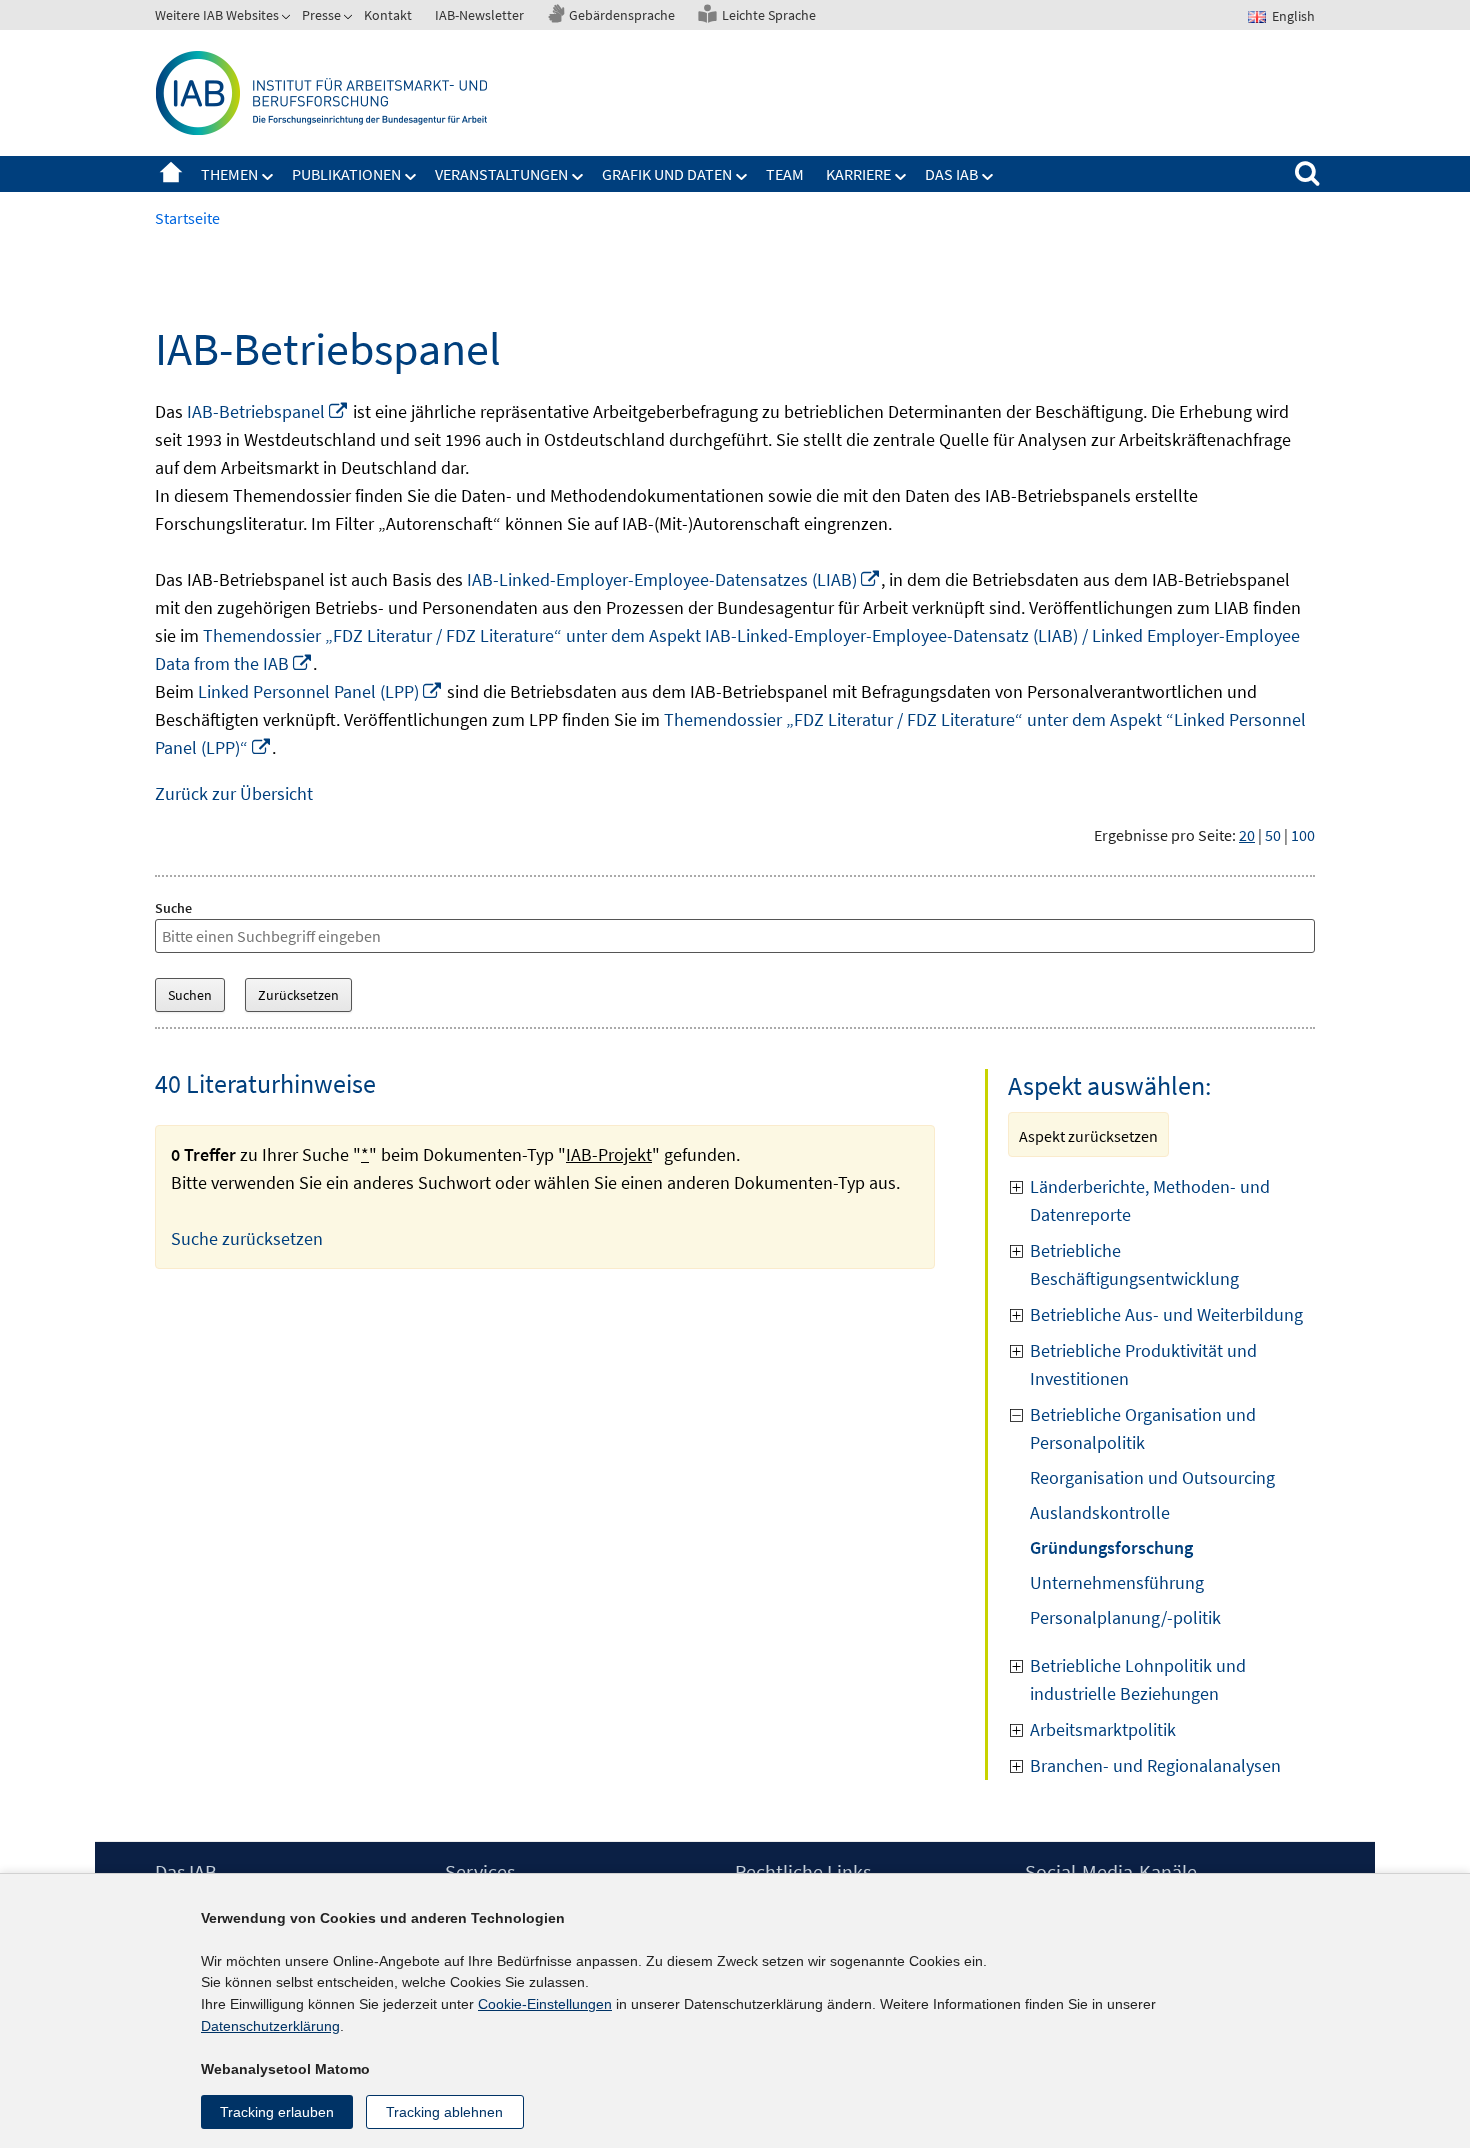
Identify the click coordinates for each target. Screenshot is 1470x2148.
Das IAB (951, 174)
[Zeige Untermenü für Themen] (268, 177)
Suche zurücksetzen (247, 1238)
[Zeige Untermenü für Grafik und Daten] (742, 177)
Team (785, 174)
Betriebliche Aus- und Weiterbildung (1166, 1314)
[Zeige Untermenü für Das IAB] (988, 177)
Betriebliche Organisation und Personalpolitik (1143, 1428)
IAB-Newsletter (479, 15)
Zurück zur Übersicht (234, 793)
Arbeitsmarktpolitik (1103, 1729)
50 (1273, 835)
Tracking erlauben (277, 2112)
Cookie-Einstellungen (545, 2004)
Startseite (171, 174)
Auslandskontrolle (1100, 1512)
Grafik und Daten (667, 174)
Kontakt (388, 15)
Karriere (858, 174)
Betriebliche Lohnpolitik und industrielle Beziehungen (1138, 1679)
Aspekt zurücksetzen (1088, 1136)
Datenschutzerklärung (270, 2026)
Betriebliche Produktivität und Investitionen (1143, 1364)
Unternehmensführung (1117, 1582)
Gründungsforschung (1111, 1547)
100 (1303, 835)
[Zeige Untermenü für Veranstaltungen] (578, 177)
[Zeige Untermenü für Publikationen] (411, 177)
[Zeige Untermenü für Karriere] (901, 177)
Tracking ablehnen (444, 2112)
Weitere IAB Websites (217, 15)
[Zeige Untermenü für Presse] (350, 19)
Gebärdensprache (622, 15)
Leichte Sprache (769, 15)
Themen (229, 174)
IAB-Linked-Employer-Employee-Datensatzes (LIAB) (674, 579)
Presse (321, 15)
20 (1247, 835)
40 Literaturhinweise (265, 1083)
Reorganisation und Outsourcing (1152, 1477)
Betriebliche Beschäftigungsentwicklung (1134, 1264)
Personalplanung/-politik (1125, 1617)
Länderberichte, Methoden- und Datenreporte (1150, 1200)
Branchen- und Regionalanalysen (1155, 1765)
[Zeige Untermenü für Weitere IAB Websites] (288, 19)
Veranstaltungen (501, 174)
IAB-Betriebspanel (268, 411)
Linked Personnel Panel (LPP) (320, 691)
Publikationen (346, 174)
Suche (173, 908)
